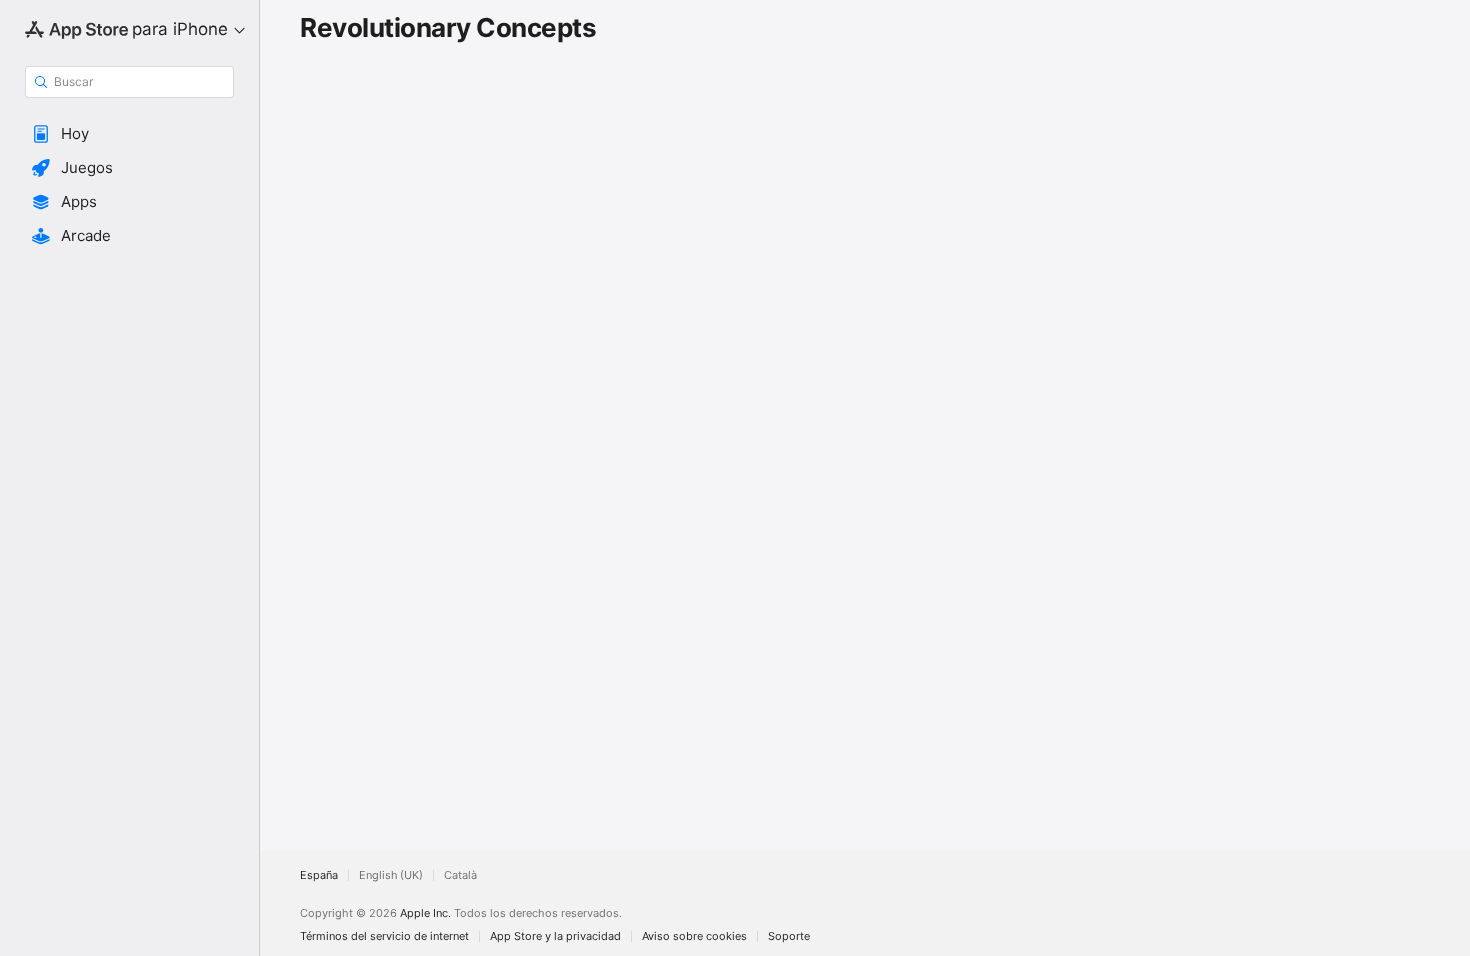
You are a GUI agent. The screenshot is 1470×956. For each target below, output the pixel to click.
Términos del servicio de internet (384, 936)
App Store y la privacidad (555, 936)
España (319, 875)
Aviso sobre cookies (694, 936)
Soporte (789, 936)
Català (460, 875)
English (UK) (391, 875)
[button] (129, 134)
